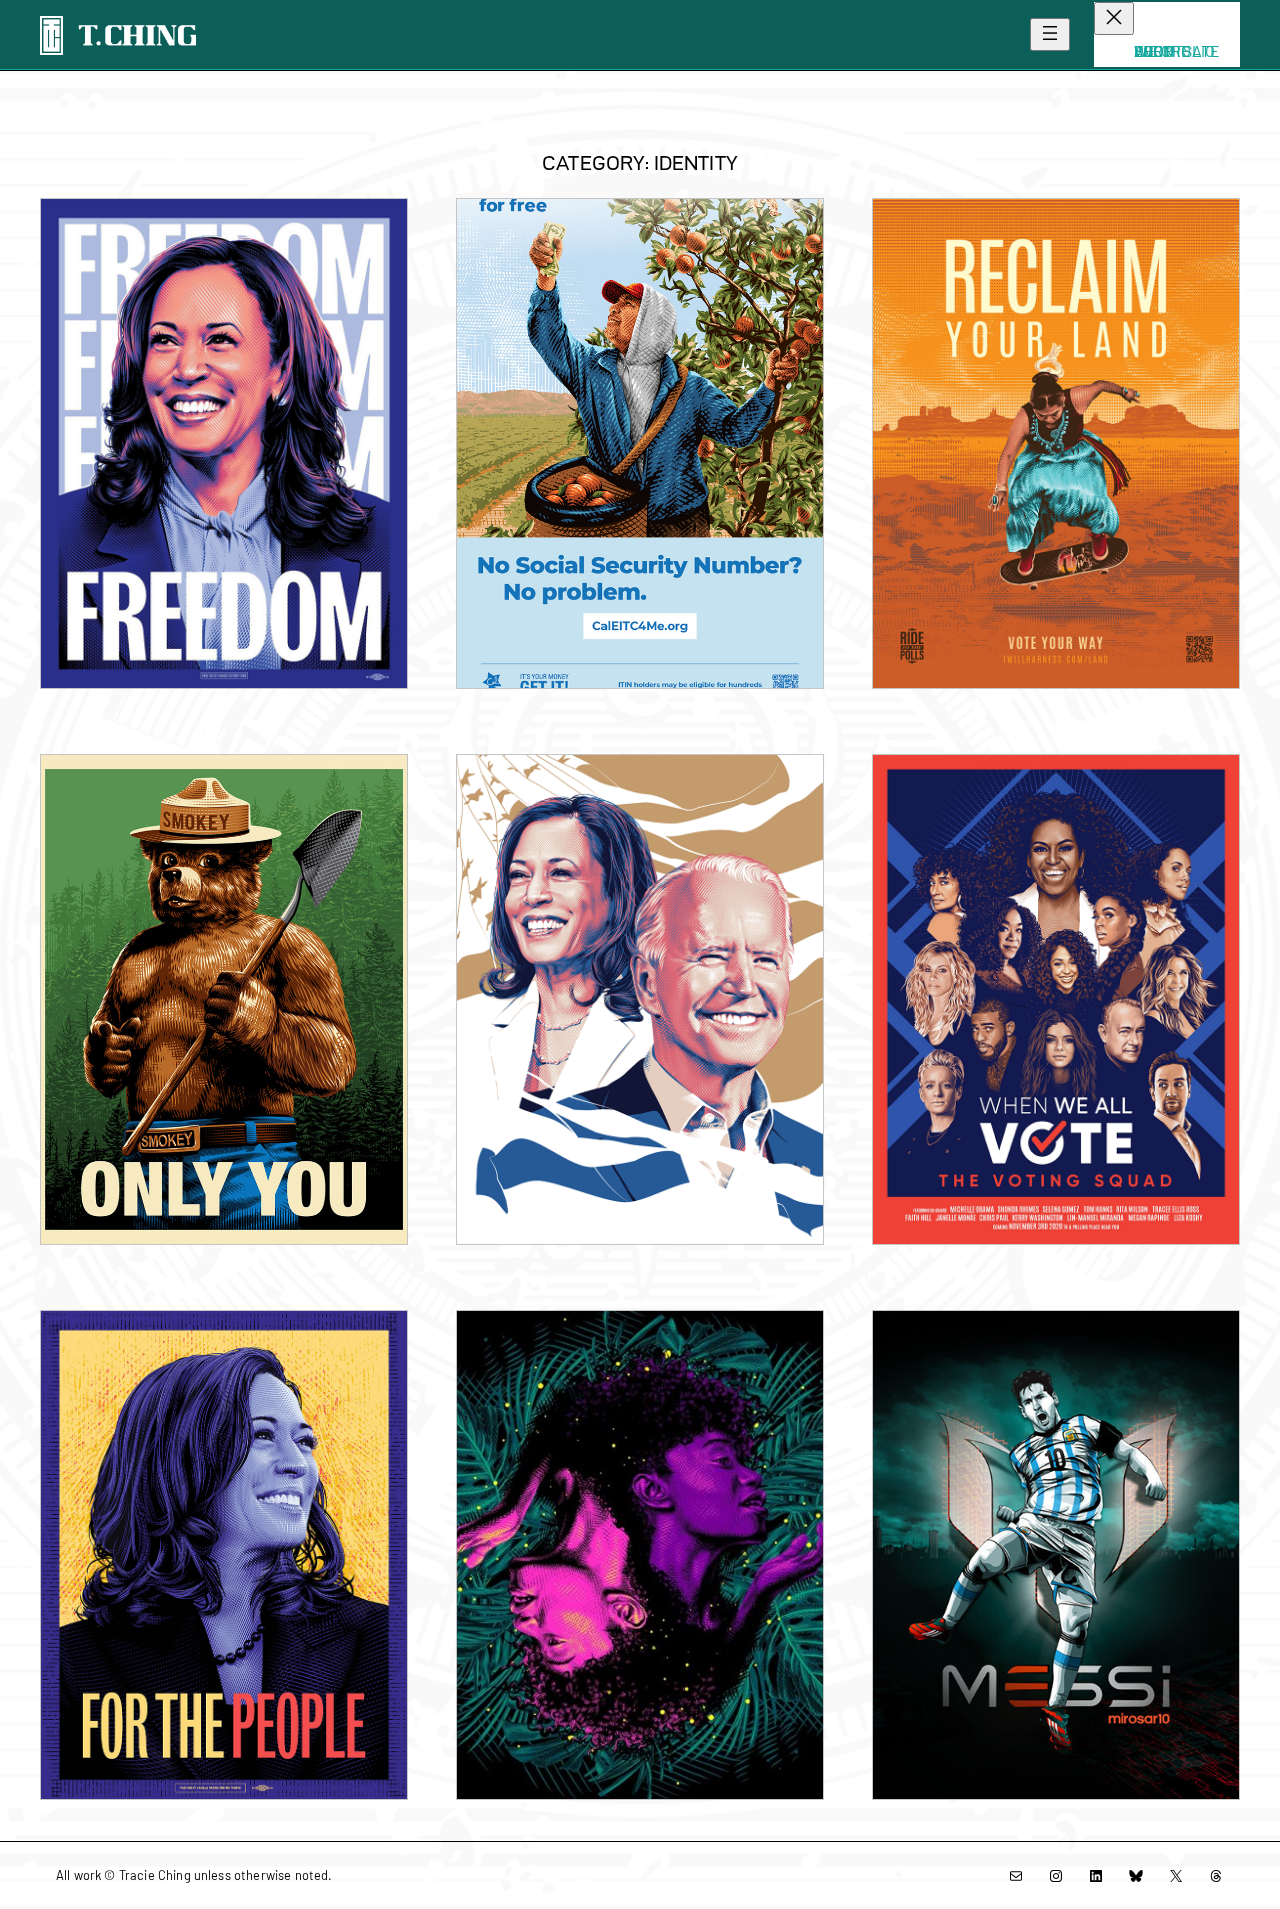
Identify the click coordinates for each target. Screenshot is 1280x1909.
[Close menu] (1114, 18)
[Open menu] (1050, 34)
